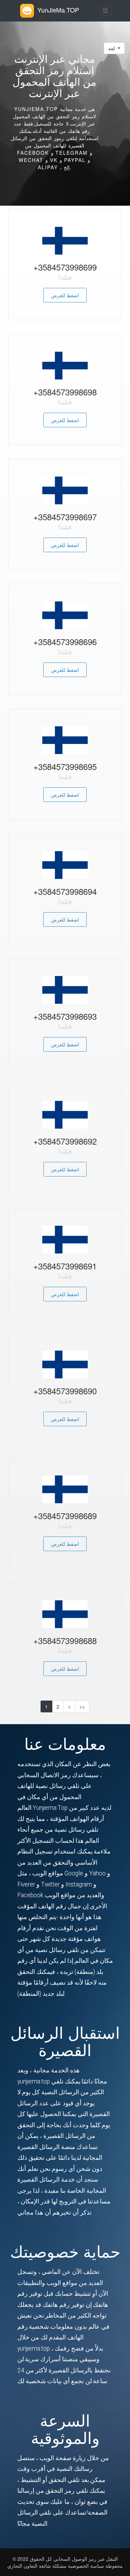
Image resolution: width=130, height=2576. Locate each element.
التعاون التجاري (22, 2566)
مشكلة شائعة (53, 2566)
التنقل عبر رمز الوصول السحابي (85, 2559)
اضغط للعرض (65, 295)
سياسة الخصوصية (87, 2566)
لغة (112, 48)
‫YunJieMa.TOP (58, 10)
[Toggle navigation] (105, 11)
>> (82, 1706)
